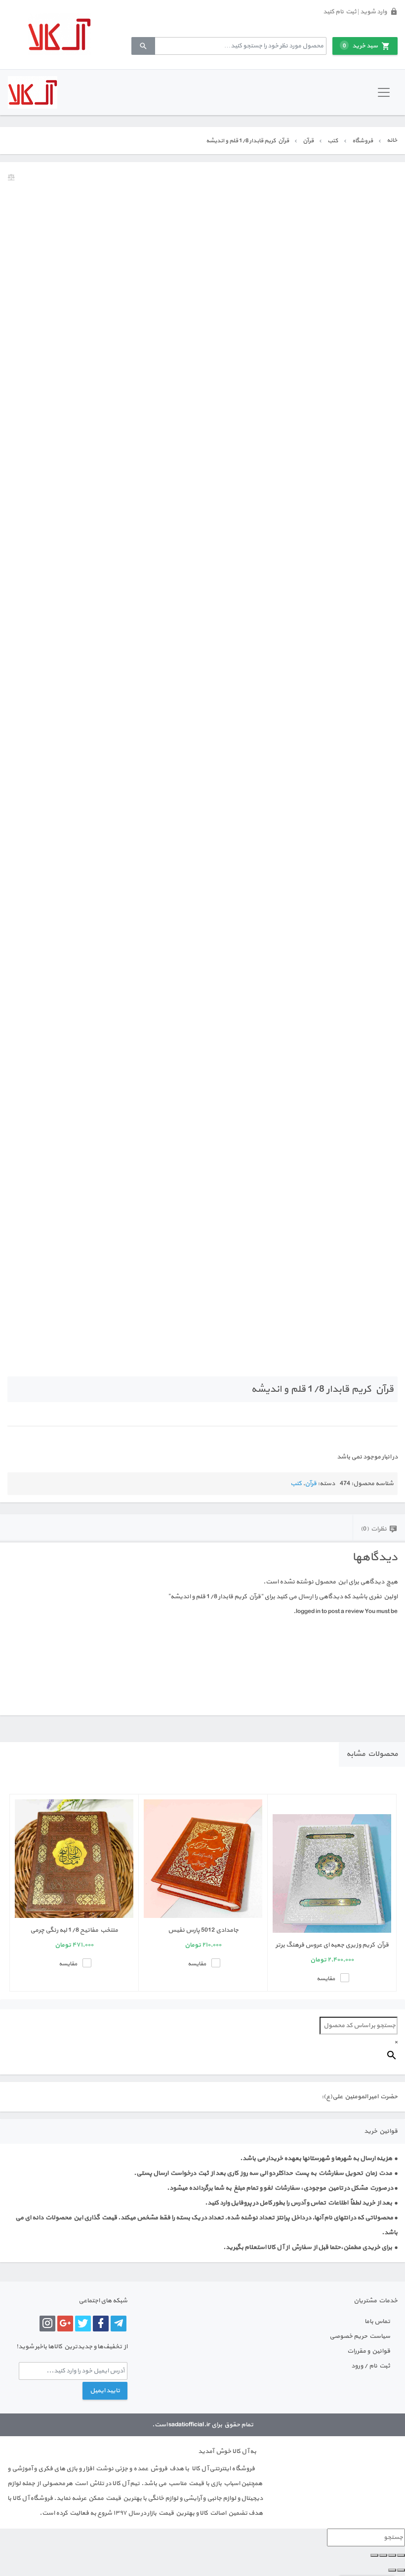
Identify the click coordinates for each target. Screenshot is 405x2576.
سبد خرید (360, 46)
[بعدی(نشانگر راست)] (392, 2570)
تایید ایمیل (105, 2391)
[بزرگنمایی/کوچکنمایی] (401, 2555)
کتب (333, 141)
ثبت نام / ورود (371, 2366)
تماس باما (377, 2322)
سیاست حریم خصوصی (360, 2336)
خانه (392, 140)
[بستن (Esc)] (374, 2555)
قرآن (308, 141)
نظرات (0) (374, 1529)
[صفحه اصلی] (59, 34)
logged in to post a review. (329, 1612)
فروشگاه (363, 141)
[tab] (379, 1528)
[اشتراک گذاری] (383, 2555)
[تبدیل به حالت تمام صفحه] (392, 2555)
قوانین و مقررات (369, 2351)
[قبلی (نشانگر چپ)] (401, 2570)
